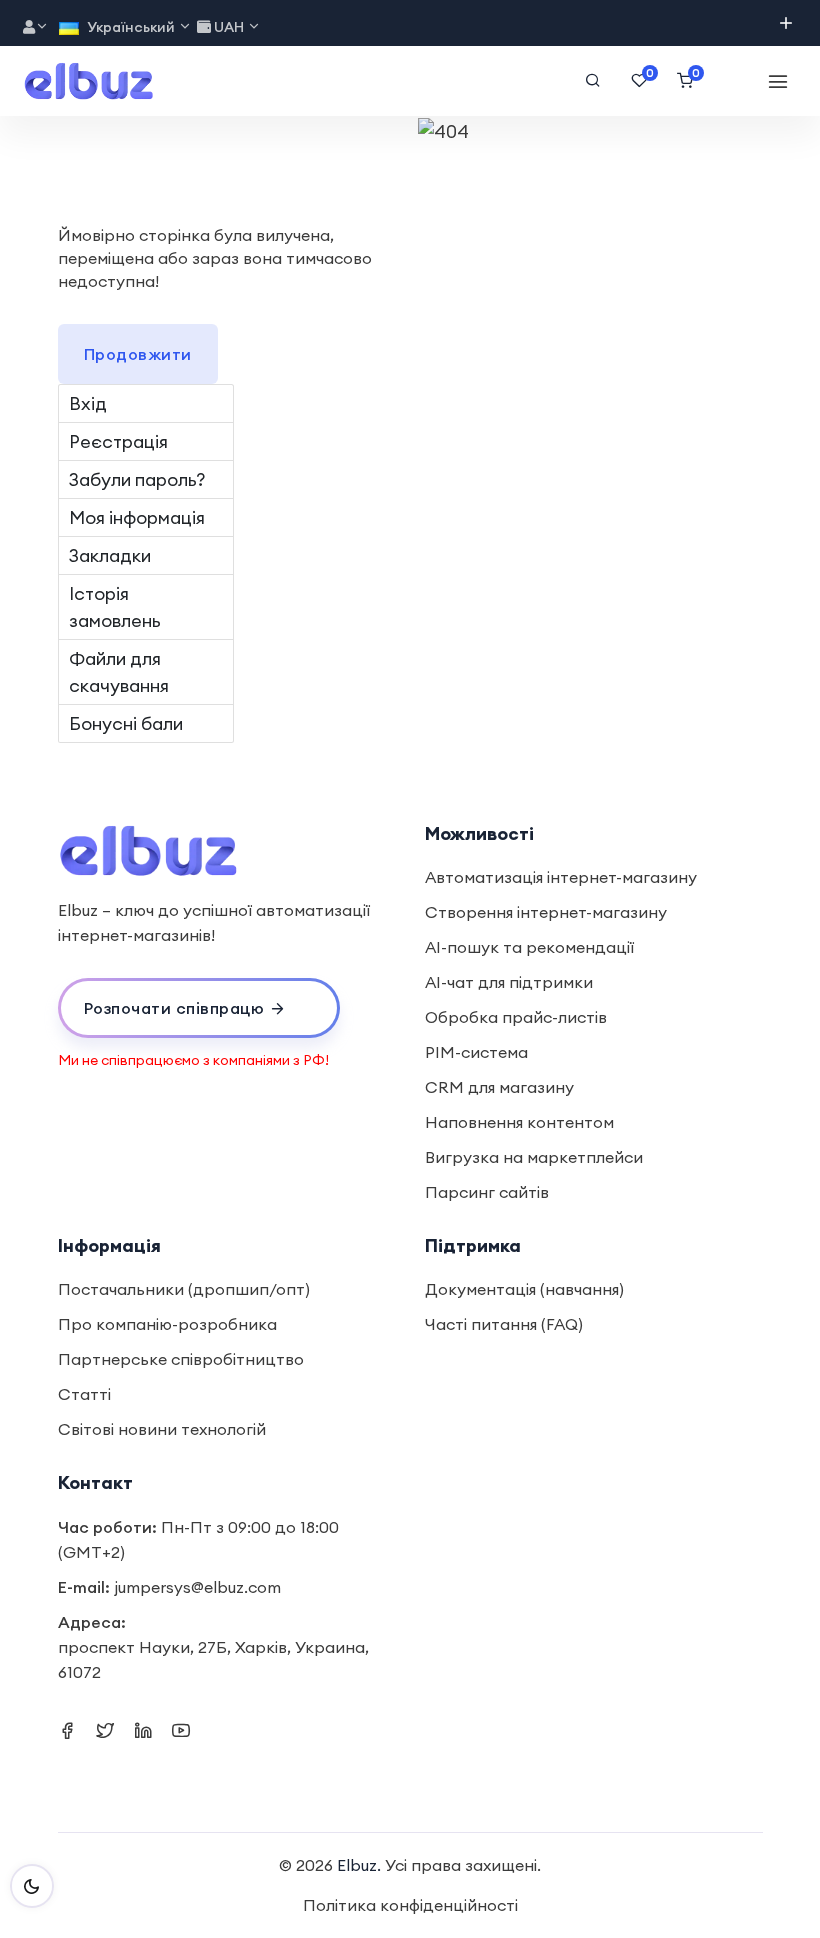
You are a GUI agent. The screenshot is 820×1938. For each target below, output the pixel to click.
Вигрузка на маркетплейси (534, 1157)
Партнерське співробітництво (181, 1359)
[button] (199, 1008)
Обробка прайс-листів (516, 1017)
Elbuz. (359, 1865)
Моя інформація (137, 517)
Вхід (88, 403)
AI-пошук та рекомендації (529, 947)
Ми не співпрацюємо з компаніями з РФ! (193, 1060)
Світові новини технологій (162, 1429)
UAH (229, 27)
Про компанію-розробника (167, 1324)
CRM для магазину (499, 1087)
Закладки (110, 555)
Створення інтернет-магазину (546, 912)
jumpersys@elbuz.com (197, 1587)
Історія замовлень (115, 607)
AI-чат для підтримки (509, 982)
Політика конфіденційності (410, 1905)
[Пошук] (593, 81)
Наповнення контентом (519, 1122)
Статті (84, 1394)
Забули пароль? (137, 479)
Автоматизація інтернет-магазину (561, 877)
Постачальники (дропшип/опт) (184, 1289)
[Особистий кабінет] (36, 27)
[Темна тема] (32, 1886)
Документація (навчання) (524, 1289)
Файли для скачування (119, 672)
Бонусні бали (126, 723)
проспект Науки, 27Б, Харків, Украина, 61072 (213, 1659)
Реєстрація (118, 441)
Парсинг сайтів (487, 1192)
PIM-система (476, 1052)
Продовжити (138, 354)
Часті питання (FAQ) (504, 1324)
